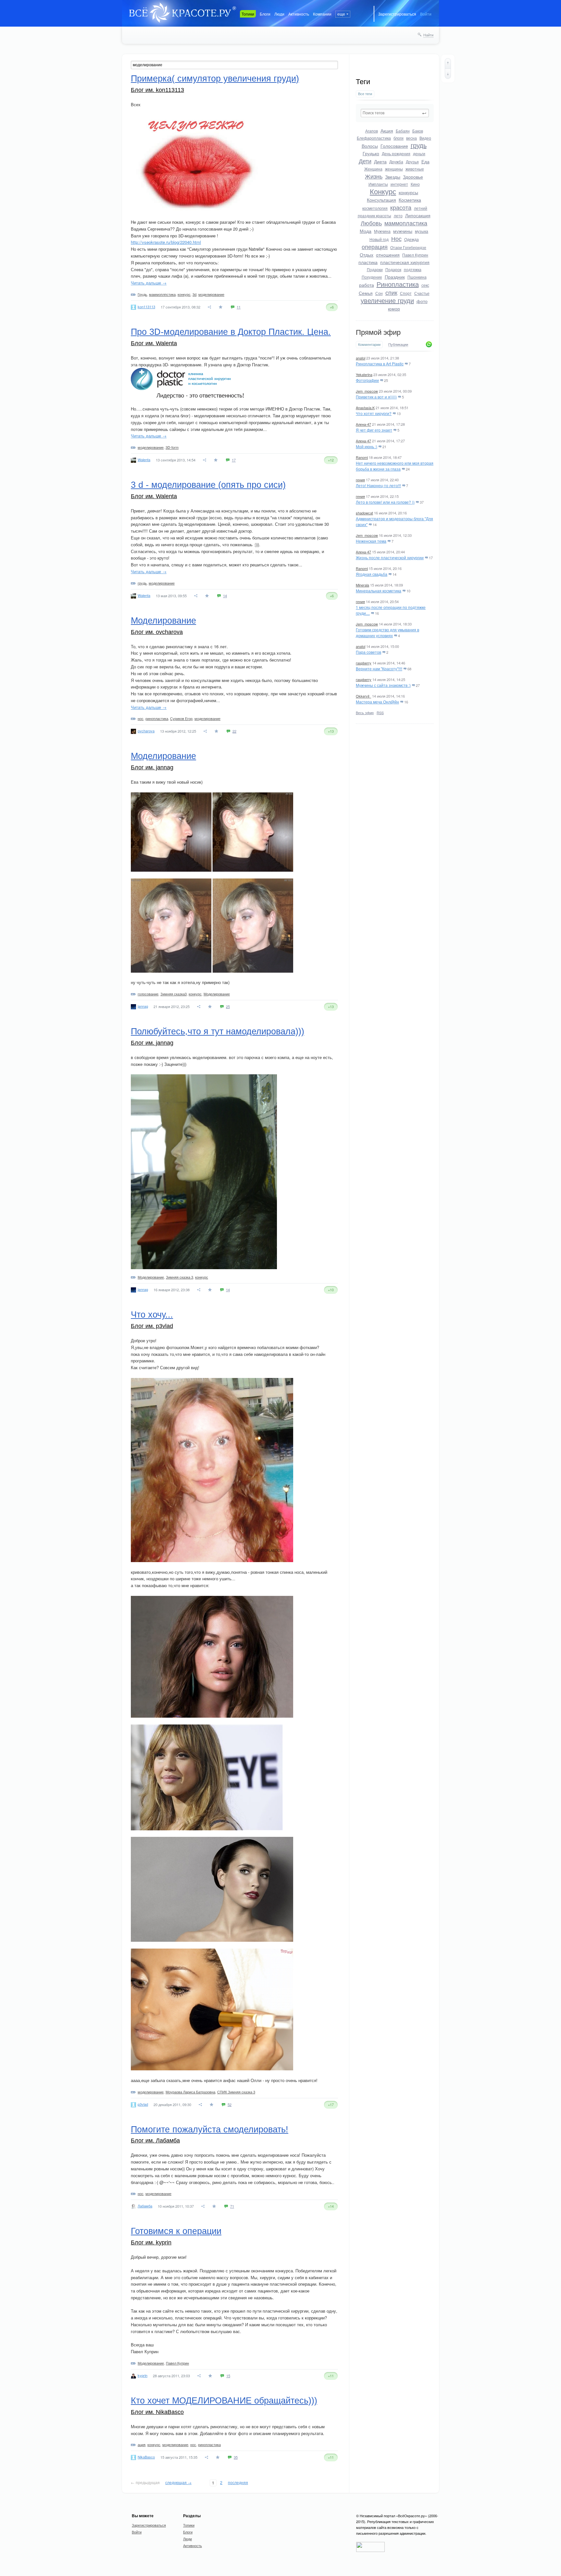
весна (411, 138)
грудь (419, 145)
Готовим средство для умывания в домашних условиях (387, 632)
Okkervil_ (363, 696)
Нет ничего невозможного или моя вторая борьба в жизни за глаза (395, 466)
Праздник (395, 277)
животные (415, 169)
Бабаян (403, 131)
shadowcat (364, 513)
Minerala (362, 585)
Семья (366, 293)
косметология (375, 208)
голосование (148, 994)
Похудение (372, 277)
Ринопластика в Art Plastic (380, 364)
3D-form (172, 447)
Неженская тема (371, 541)
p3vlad (143, 2104)
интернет (399, 184)
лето (398, 215)
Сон (379, 293)
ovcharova (146, 731)
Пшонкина (417, 277)
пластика (368, 262)
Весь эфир (365, 713)
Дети (365, 161)
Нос (396, 238)
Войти (426, 14)
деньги (419, 153)
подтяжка (413, 269)
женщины (394, 169)
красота (401, 207)
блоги (399, 138)
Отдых (367, 255)
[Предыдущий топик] (448, 63)
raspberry (364, 663)
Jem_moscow (367, 391)
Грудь (142, 294)
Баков (418, 131)
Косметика (410, 200)
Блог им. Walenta (154, 343)
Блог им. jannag (152, 767)
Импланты (378, 184)
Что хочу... (152, 1315)
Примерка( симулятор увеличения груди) (215, 79)
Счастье (422, 293)
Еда (425, 161)
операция (375, 246)
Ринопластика (398, 284)
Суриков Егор (181, 718)
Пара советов (368, 652)
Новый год (379, 239)
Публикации (398, 345)
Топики (248, 14)
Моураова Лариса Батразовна (190, 2092)
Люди (279, 14)
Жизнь (374, 176)
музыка (422, 231)
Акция (387, 131)
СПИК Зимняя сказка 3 (236, 2092)
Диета (380, 161)
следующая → (178, 2482)
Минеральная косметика (379, 591)
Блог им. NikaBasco (157, 2412)
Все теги (365, 94)
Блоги (265, 14)
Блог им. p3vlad (152, 1326)
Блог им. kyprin (151, 2242)
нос (141, 718)
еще (341, 14)
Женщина (373, 169)
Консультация (381, 200)
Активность (299, 14)
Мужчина (382, 231)
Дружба (396, 162)
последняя (238, 2482)
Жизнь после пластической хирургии (390, 557)
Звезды (393, 177)
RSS (380, 713)
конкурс (184, 294)
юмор (394, 309)
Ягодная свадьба (372, 574)
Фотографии (367, 380)
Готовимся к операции (176, 2231)
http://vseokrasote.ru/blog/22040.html (166, 242)
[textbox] (395, 113)
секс (425, 285)
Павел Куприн (415, 255)
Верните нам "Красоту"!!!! (379, 669)
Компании (322, 14)
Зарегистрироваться (397, 14)
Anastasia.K (365, 408)
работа (367, 285)
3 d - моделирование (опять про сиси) (208, 485)
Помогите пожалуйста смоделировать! (210, 2129)
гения (360, 480)
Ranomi (362, 457)
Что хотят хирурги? (374, 413)
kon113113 (146, 307)
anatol (361, 358)
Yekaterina (364, 374)
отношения (388, 255)
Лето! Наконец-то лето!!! (378, 485)
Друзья (412, 162)
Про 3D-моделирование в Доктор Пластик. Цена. (231, 332)
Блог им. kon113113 (157, 90)
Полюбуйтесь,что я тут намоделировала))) (218, 1031)
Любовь (371, 223)
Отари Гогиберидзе (408, 247)
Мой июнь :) (367, 446)
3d (194, 294)
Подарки (375, 269)
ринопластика (157, 718)
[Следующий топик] (448, 74)
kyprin (143, 2375)
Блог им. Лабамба (155, 2140)
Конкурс (383, 191)
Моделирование (163, 621)
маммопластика (406, 223)
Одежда (411, 239)
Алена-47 (363, 424)
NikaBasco (146, 2457)
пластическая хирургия (405, 262)
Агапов (372, 131)
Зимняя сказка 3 (180, 1277)
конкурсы (408, 192)
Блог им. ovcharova (157, 632)
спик (391, 292)
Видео (425, 138)
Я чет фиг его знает (374, 430)
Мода (366, 231)
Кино (415, 184)
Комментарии (369, 344)
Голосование (394, 146)
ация (142, 2444)
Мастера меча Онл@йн (377, 702)
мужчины (403, 231)
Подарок (393, 269)
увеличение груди (387, 300)
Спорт (406, 293)
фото (422, 301)
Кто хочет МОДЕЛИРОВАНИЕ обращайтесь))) (224, 2401)
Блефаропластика (374, 138)
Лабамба (145, 2206)
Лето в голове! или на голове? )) (385, 502)
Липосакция (418, 215)
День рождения (396, 153)
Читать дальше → (149, 283)
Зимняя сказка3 (174, 994)
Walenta (144, 460)
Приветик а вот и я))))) (376, 397)
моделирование (211, 294)
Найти (428, 35)
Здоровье (413, 177)
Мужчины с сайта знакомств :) (383, 685)
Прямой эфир (378, 332)
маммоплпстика (162, 294)
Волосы (370, 146)
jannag (143, 1006)
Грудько (371, 153)
